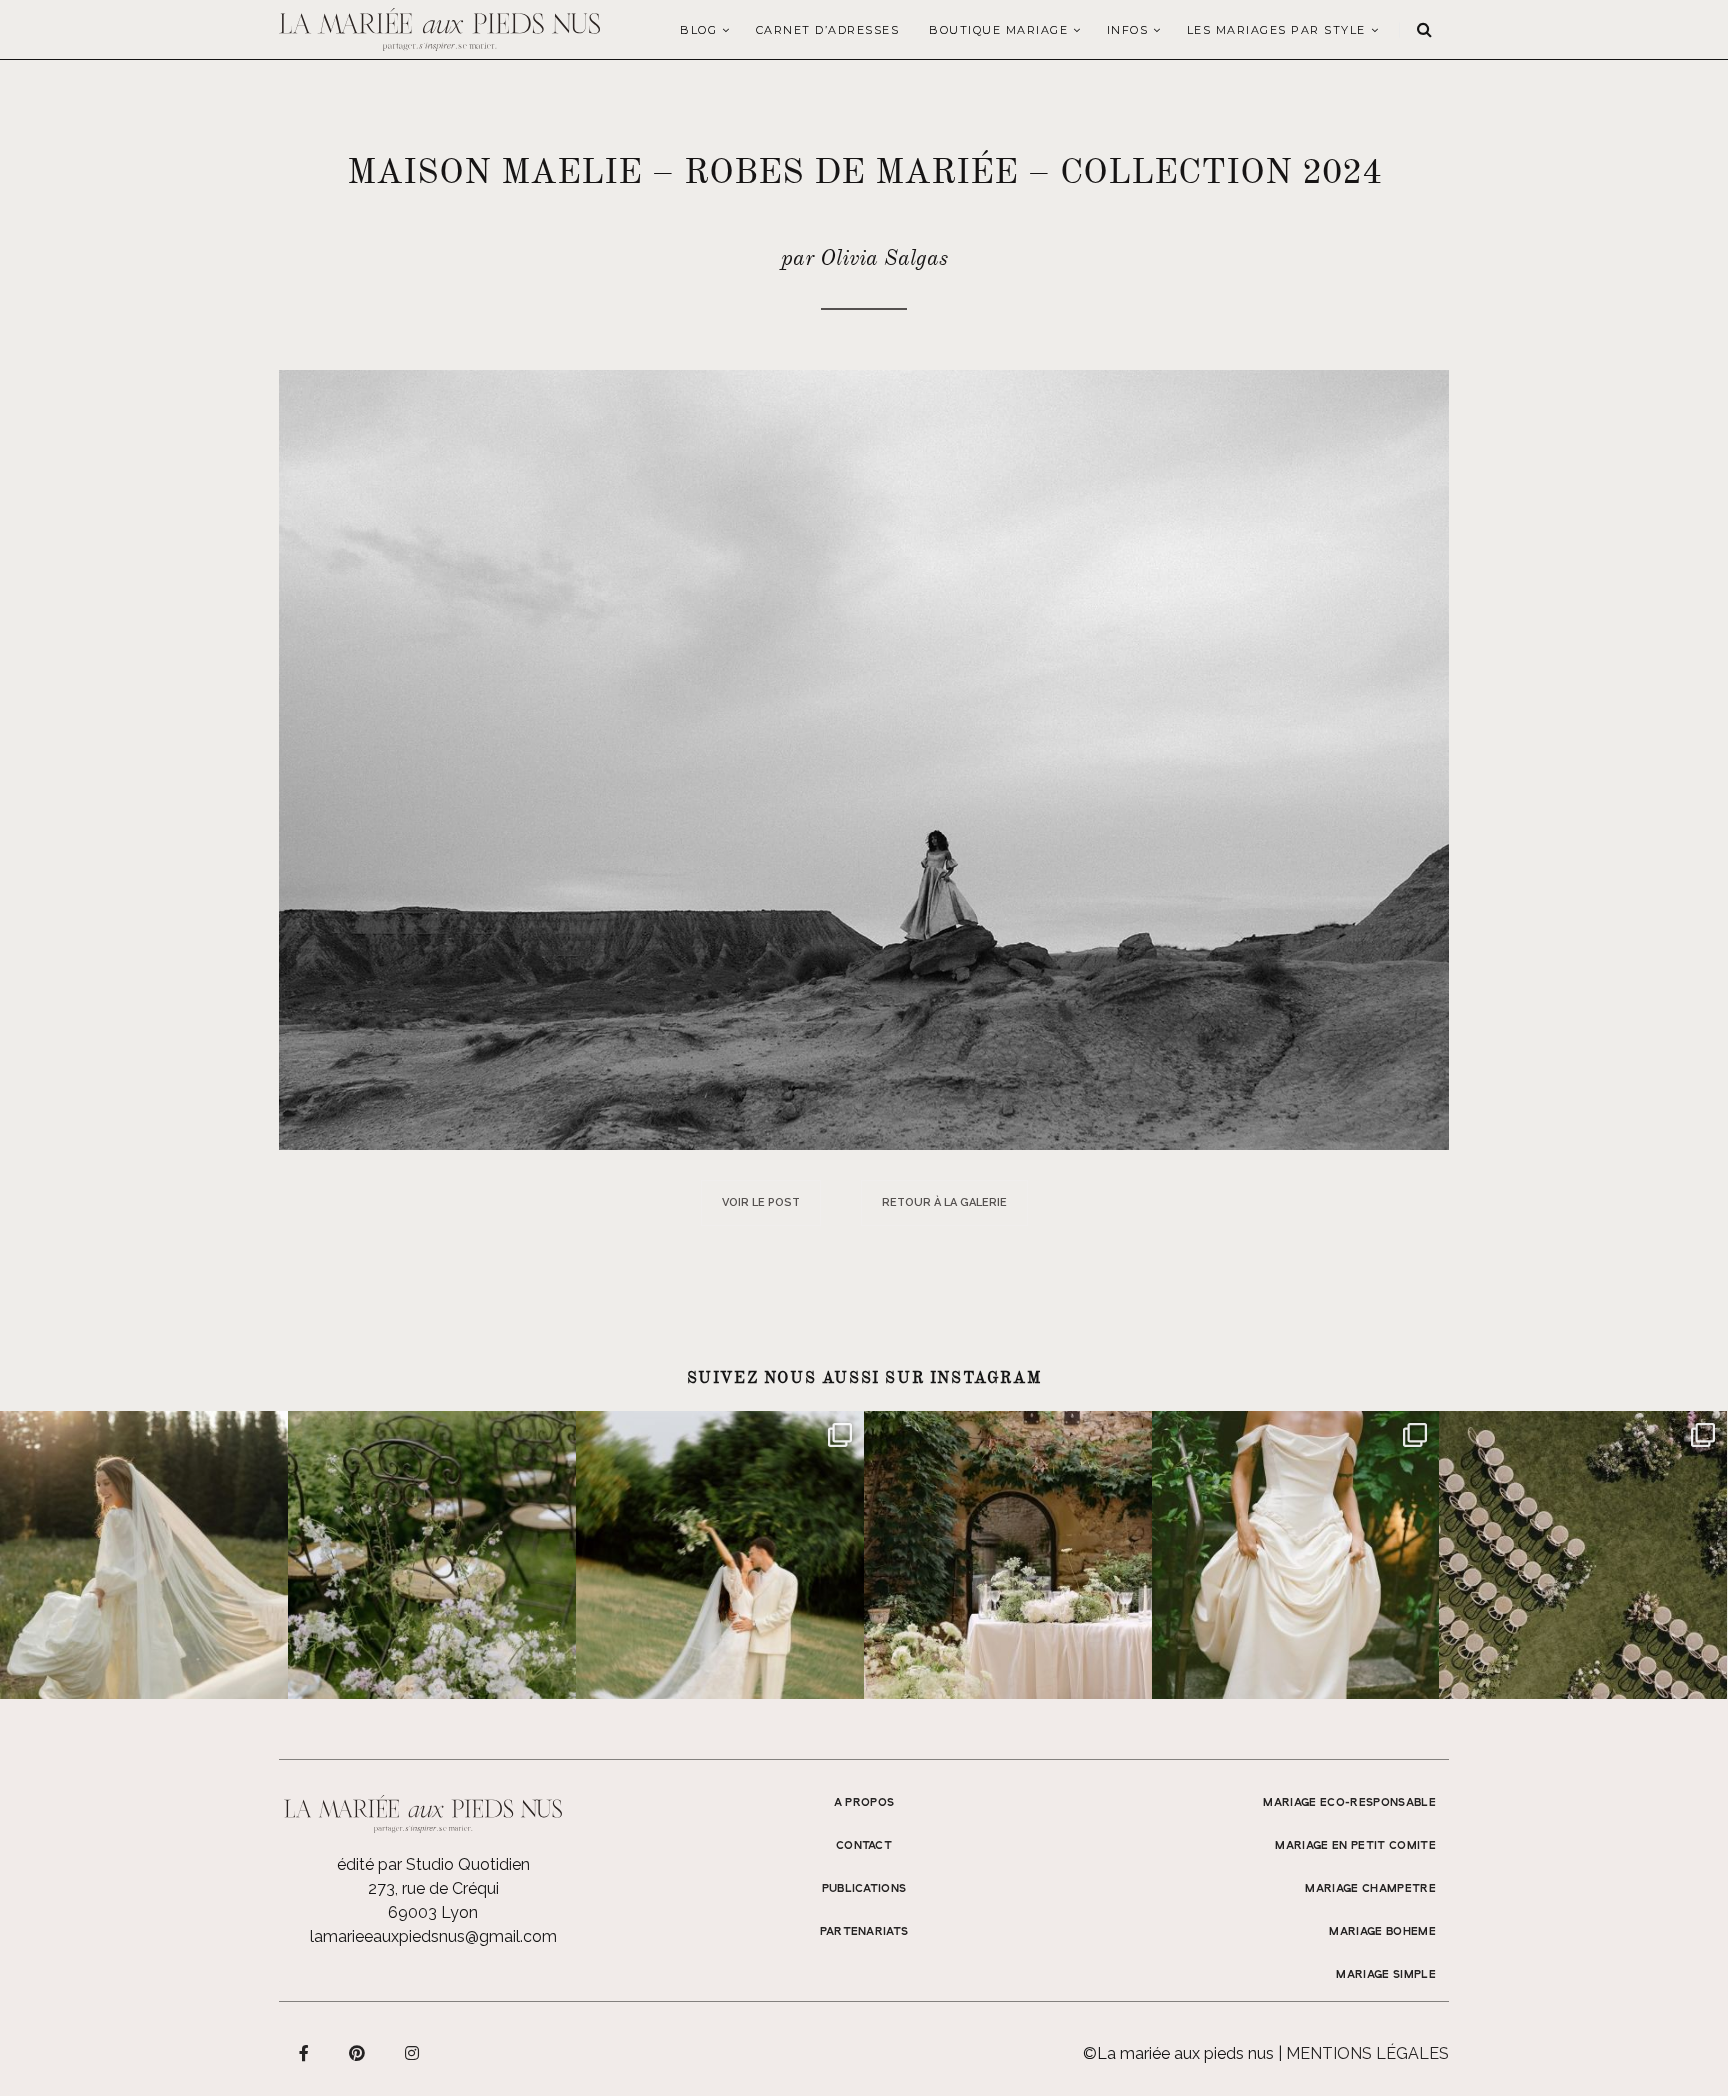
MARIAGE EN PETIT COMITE (1355, 1846)
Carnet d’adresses (828, 30)
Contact (864, 1846)
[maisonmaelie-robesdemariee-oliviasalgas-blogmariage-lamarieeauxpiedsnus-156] (864, 758)
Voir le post (761, 1202)
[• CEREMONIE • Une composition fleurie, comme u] (432, 1555)
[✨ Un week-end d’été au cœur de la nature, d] (720, 1555)
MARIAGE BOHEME (1382, 1932)
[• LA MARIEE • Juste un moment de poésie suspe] (144, 1555)
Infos (1128, 30)
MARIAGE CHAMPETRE (1370, 1889)
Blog (698, 30)
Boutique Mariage (998, 30)
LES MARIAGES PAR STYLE (1276, 30)
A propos (864, 1803)
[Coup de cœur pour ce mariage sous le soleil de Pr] (1296, 1555)
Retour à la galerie (944, 1202)
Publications (864, 1889)
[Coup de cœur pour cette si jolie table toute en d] (1008, 1555)
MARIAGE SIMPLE (1386, 1975)
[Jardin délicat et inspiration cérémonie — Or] (1583, 1555)
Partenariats (864, 1932)
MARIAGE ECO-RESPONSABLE (1349, 1803)
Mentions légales (1367, 2053)
